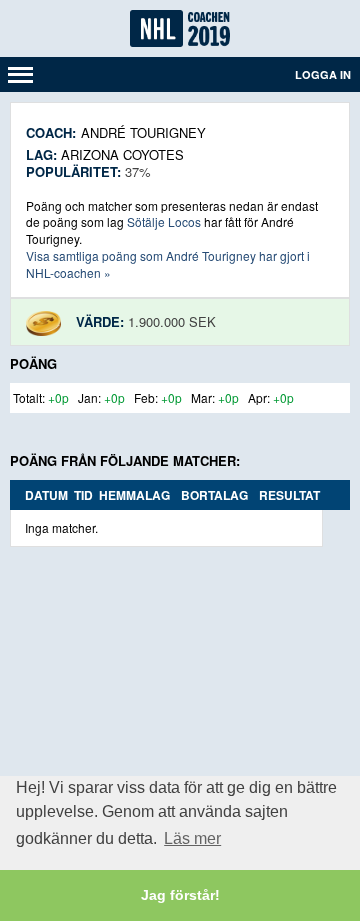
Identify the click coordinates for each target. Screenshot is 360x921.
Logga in (323, 74)
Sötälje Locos (164, 221)
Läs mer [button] (192, 838)
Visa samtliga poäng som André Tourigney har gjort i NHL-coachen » (168, 264)
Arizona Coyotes (122, 154)
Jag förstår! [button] (180, 895)
